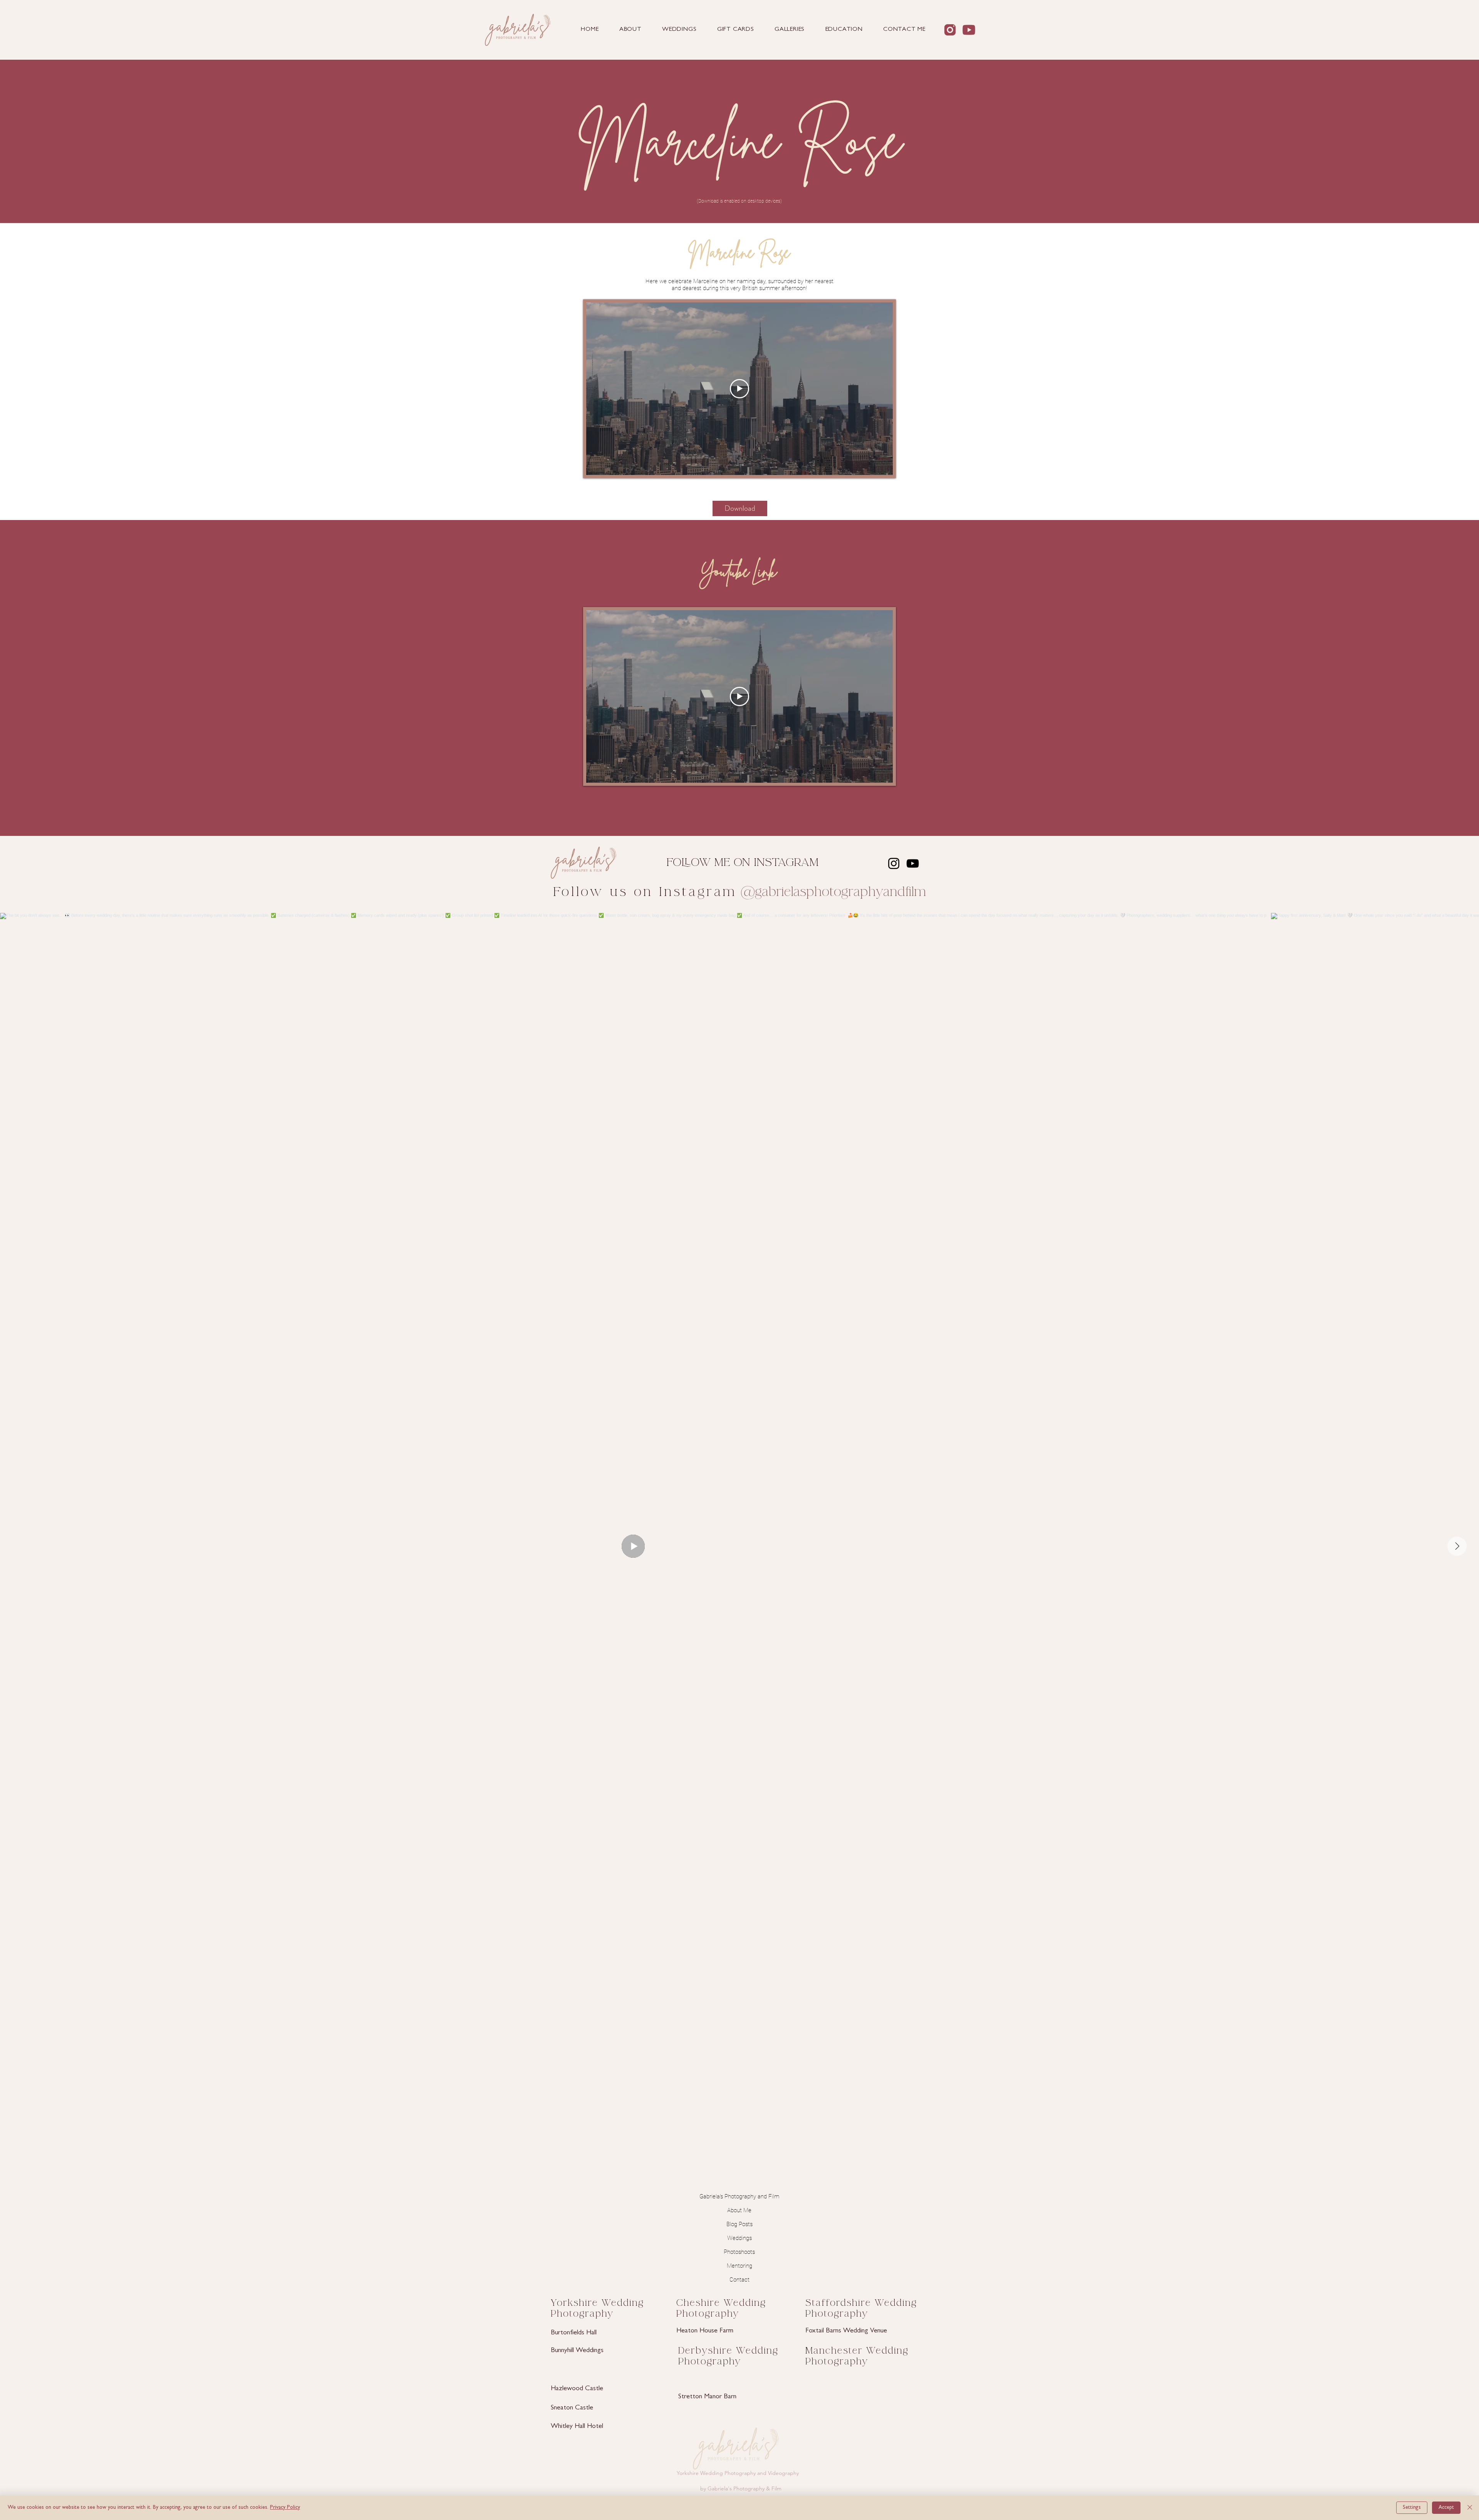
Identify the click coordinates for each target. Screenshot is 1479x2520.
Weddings (739, 2238)
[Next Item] (1457, 1546)
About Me (739, 2210)
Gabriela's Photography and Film (739, 2196)
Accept (1446, 2508)
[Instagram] (894, 863)
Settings (1412, 2508)
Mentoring (739, 2266)
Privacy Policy (285, 2508)
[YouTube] (913, 863)
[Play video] (739, 389)
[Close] (1470, 2508)
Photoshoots (739, 2252)
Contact (739, 2280)
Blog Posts (739, 2224)
